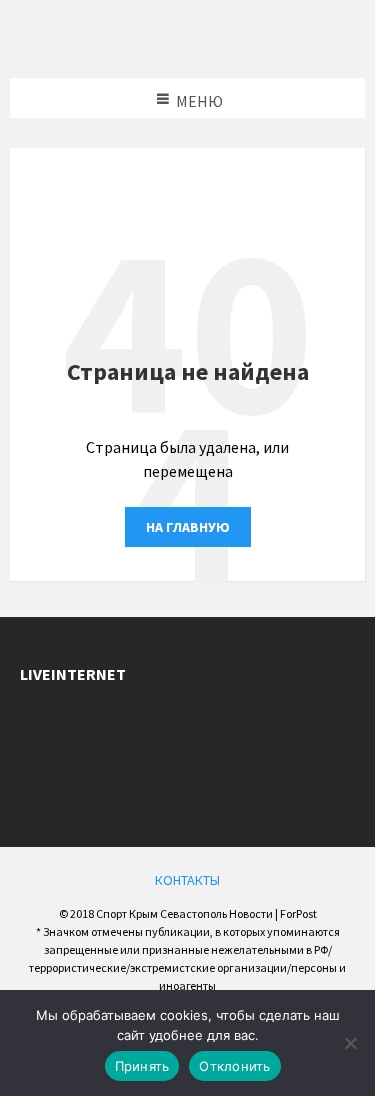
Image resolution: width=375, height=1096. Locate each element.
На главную (188, 527)
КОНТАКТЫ (187, 880)
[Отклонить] (350, 1043)
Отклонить (234, 1066)
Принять (142, 1066)
